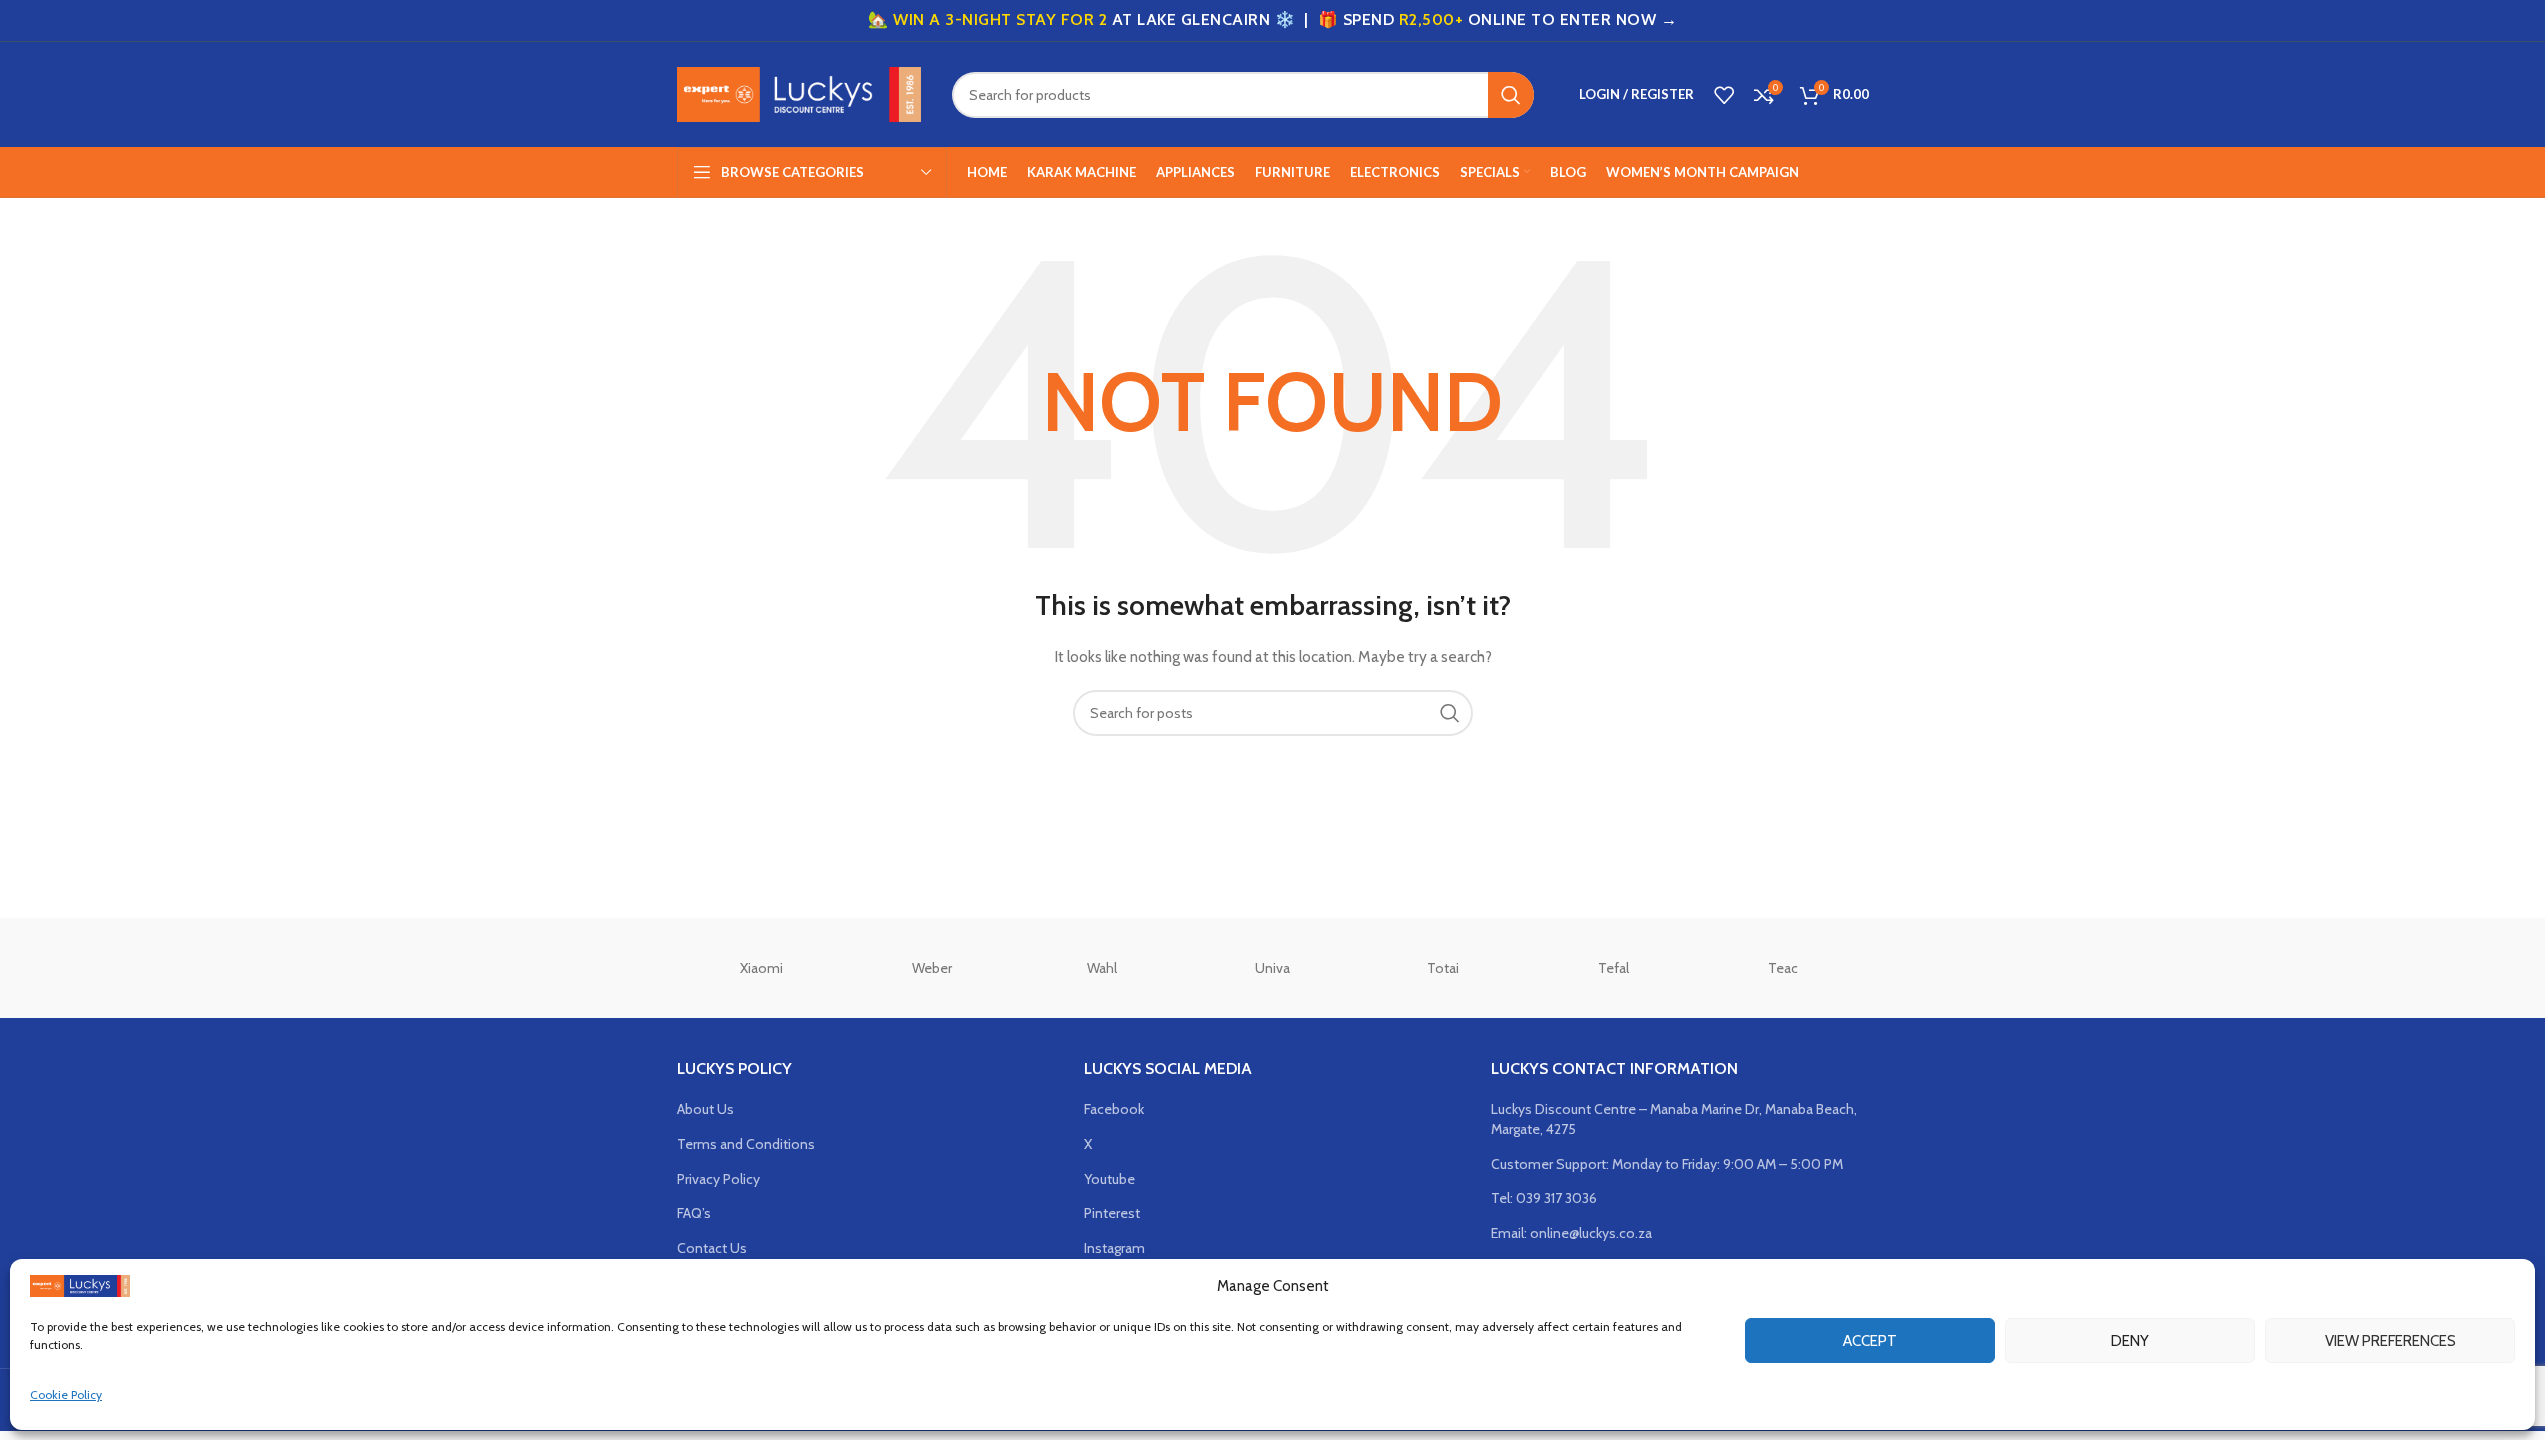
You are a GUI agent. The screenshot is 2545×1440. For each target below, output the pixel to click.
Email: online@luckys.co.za (1571, 1233)
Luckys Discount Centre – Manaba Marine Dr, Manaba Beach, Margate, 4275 (1674, 1119)
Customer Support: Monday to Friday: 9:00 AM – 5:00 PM (1667, 1164)
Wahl (1102, 968)
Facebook (1114, 1109)
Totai (1443, 968)
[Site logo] (799, 93)
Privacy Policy (718, 1179)
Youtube (1109, 1179)
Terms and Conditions (746, 1144)
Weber (932, 968)
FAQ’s (694, 1213)
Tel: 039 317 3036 (1544, 1198)
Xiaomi (761, 968)
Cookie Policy (66, 1394)
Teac (1783, 968)
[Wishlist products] (1724, 95)
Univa (1272, 968)
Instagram (1114, 1248)
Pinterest (1112, 1213)
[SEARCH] (1511, 95)
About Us (705, 1109)
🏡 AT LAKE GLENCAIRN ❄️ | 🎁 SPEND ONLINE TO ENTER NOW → (1272, 19)
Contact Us (712, 1248)
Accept (1870, 1340)
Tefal (1613, 968)
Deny (2130, 1340)
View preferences (2390, 1340)
